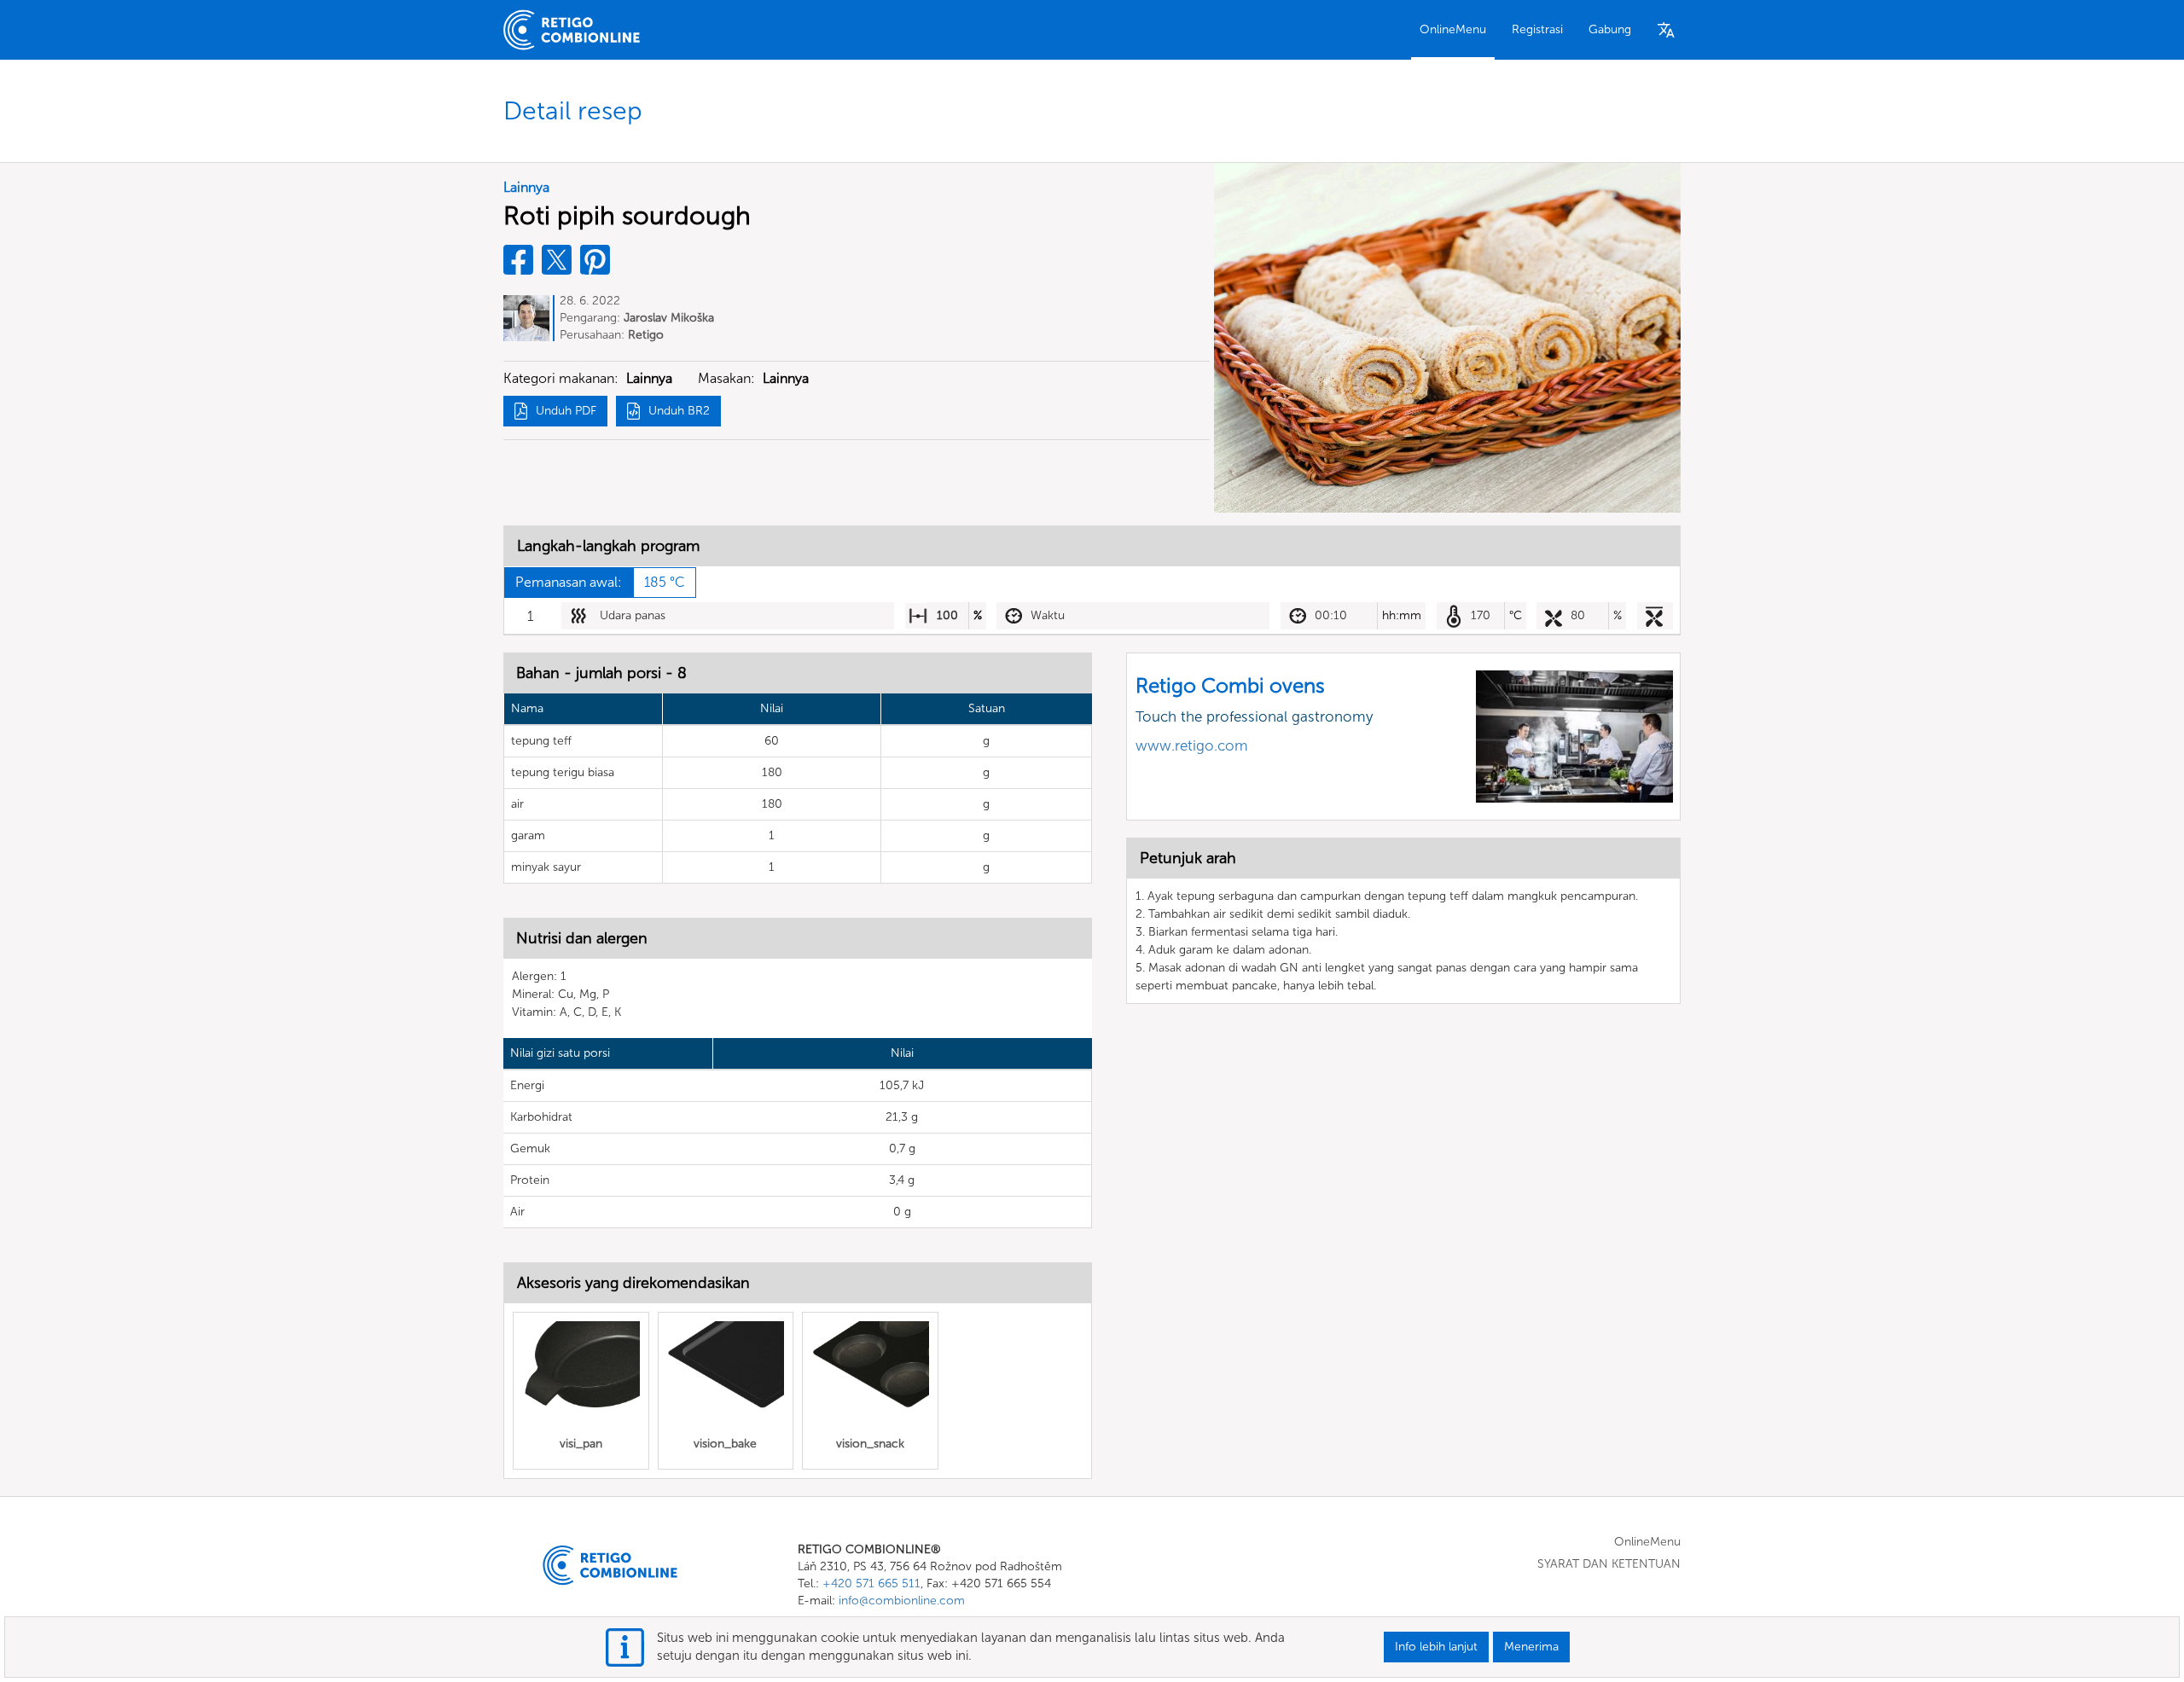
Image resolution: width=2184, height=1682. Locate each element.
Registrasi (1537, 29)
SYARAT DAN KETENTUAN (1609, 1564)
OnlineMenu (1453, 29)
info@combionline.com (902, 1601)
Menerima (1531, 1647)
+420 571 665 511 (871, 1583)
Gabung (1610, 29)
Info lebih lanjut (1436, 1647)
